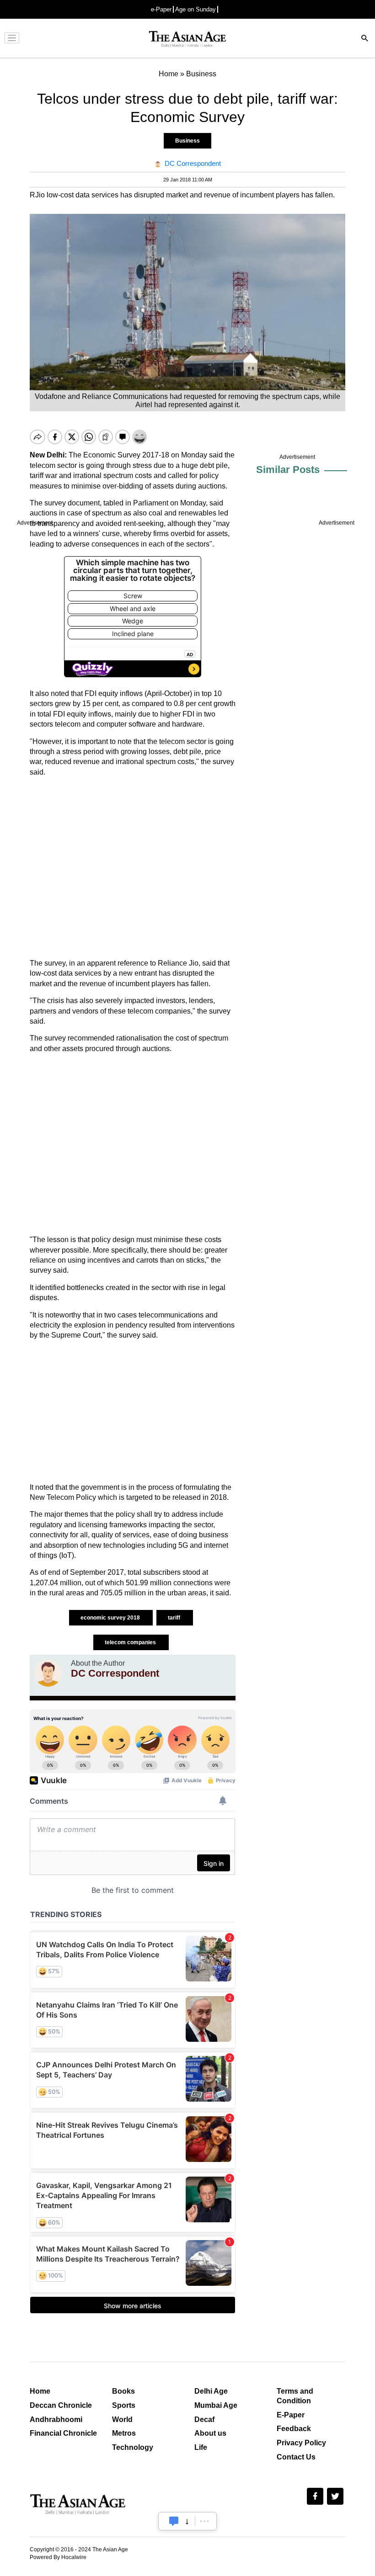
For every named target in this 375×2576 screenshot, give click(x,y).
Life (201, 2447)
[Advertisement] (133, 868)
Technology (133, 2447)
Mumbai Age (216, 2405)
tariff (175, 1618)
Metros (124, 2433)
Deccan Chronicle (61, 2405)
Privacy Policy (301, 2443)
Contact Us (296, 2457)
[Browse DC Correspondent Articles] (48, 1673)
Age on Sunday (196, 9)
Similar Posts (288, 470)
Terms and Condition (295, 2396)
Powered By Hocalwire (58, 2557)
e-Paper (161, 9)
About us (210, 2433)
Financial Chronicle (63, 2433)
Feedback (294, 2429)
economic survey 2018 (111, 1618)
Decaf (204, 2419)
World (122, 2419)
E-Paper (291, 2415)
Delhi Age (211, 2391)
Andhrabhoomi (56, 2419)
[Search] (365, 39)
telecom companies (131, 1642)
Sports (124, 2405)
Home (40, 2391)
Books (123, 2391)
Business (187, 141)
